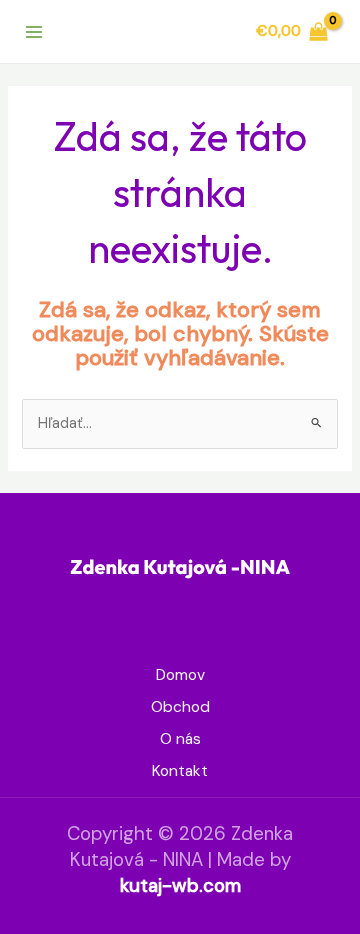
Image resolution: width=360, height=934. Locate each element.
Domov (180, 675)
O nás (180, 739)
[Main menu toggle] (34, 31)
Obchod (180, 707)
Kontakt (180, 771)
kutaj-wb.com (180, 885)
